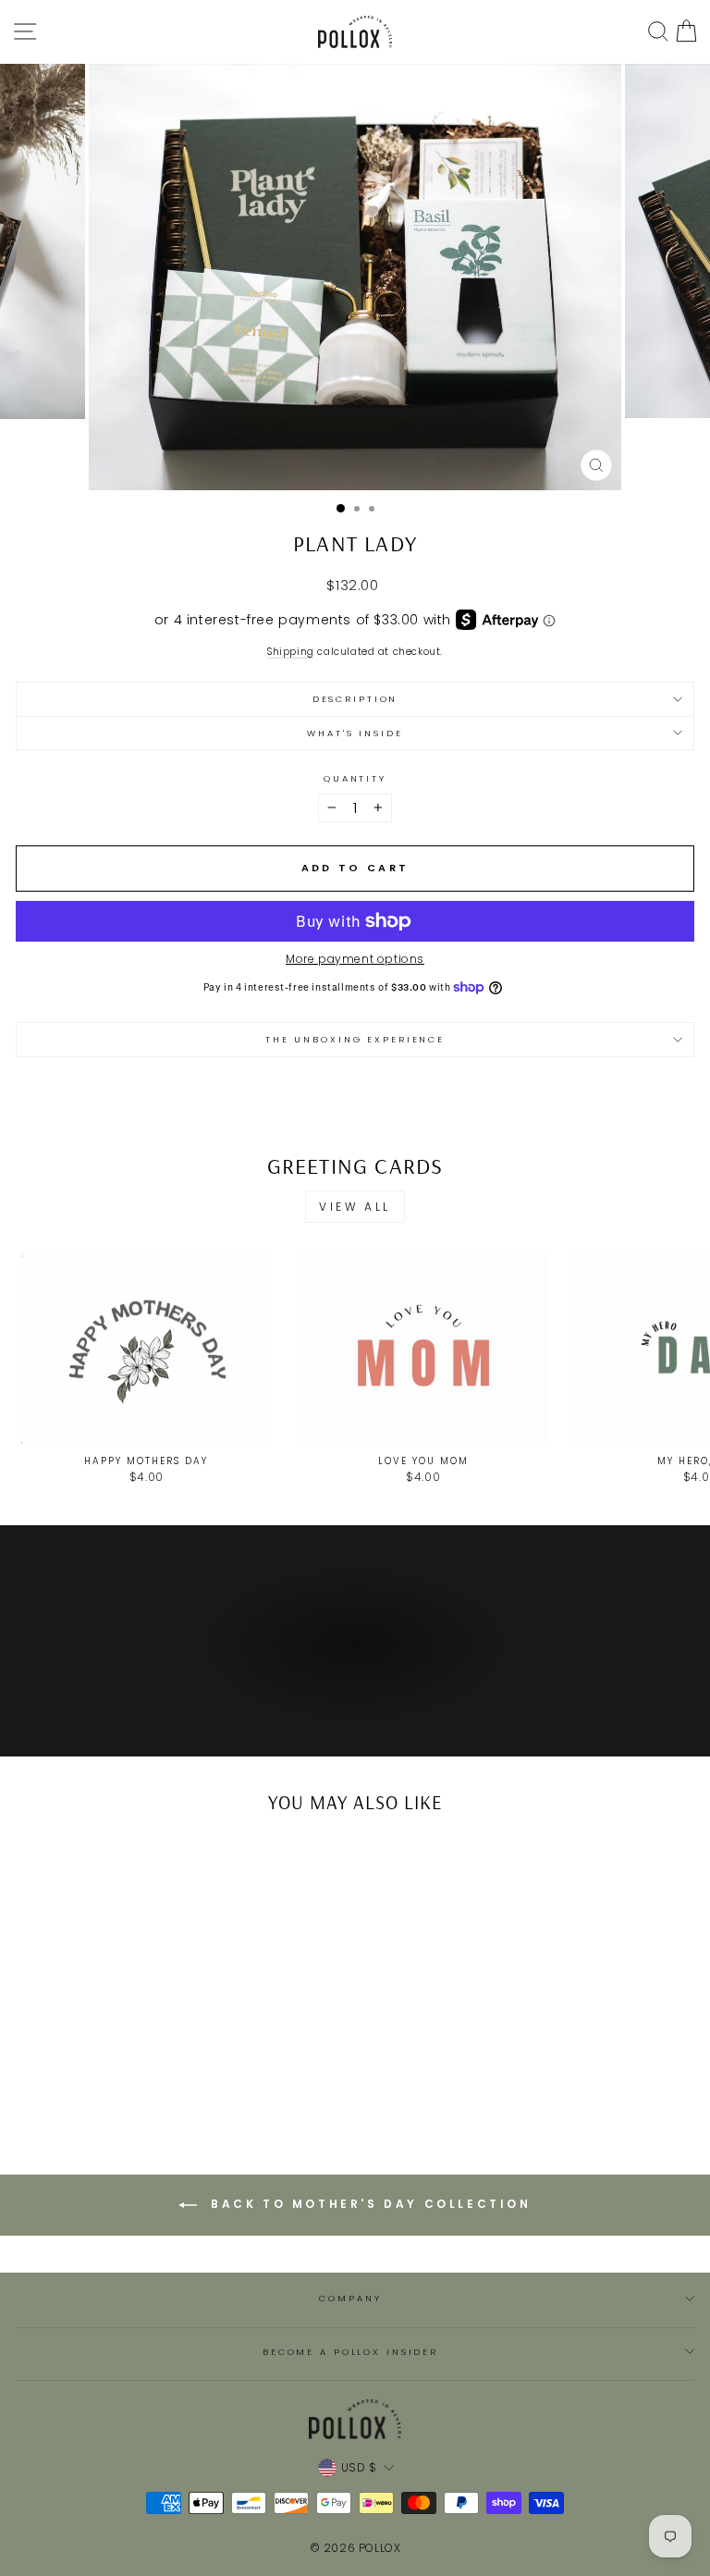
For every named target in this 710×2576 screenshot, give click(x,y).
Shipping (291, 653)
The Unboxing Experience (355, 1039)
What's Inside (355, 733)
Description (355, 699)
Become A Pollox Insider (350, 2352)
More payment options (355, 959)
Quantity (355, 778)
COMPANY (350, 2298)
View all (355, 1207)
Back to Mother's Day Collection (367, 2204)
